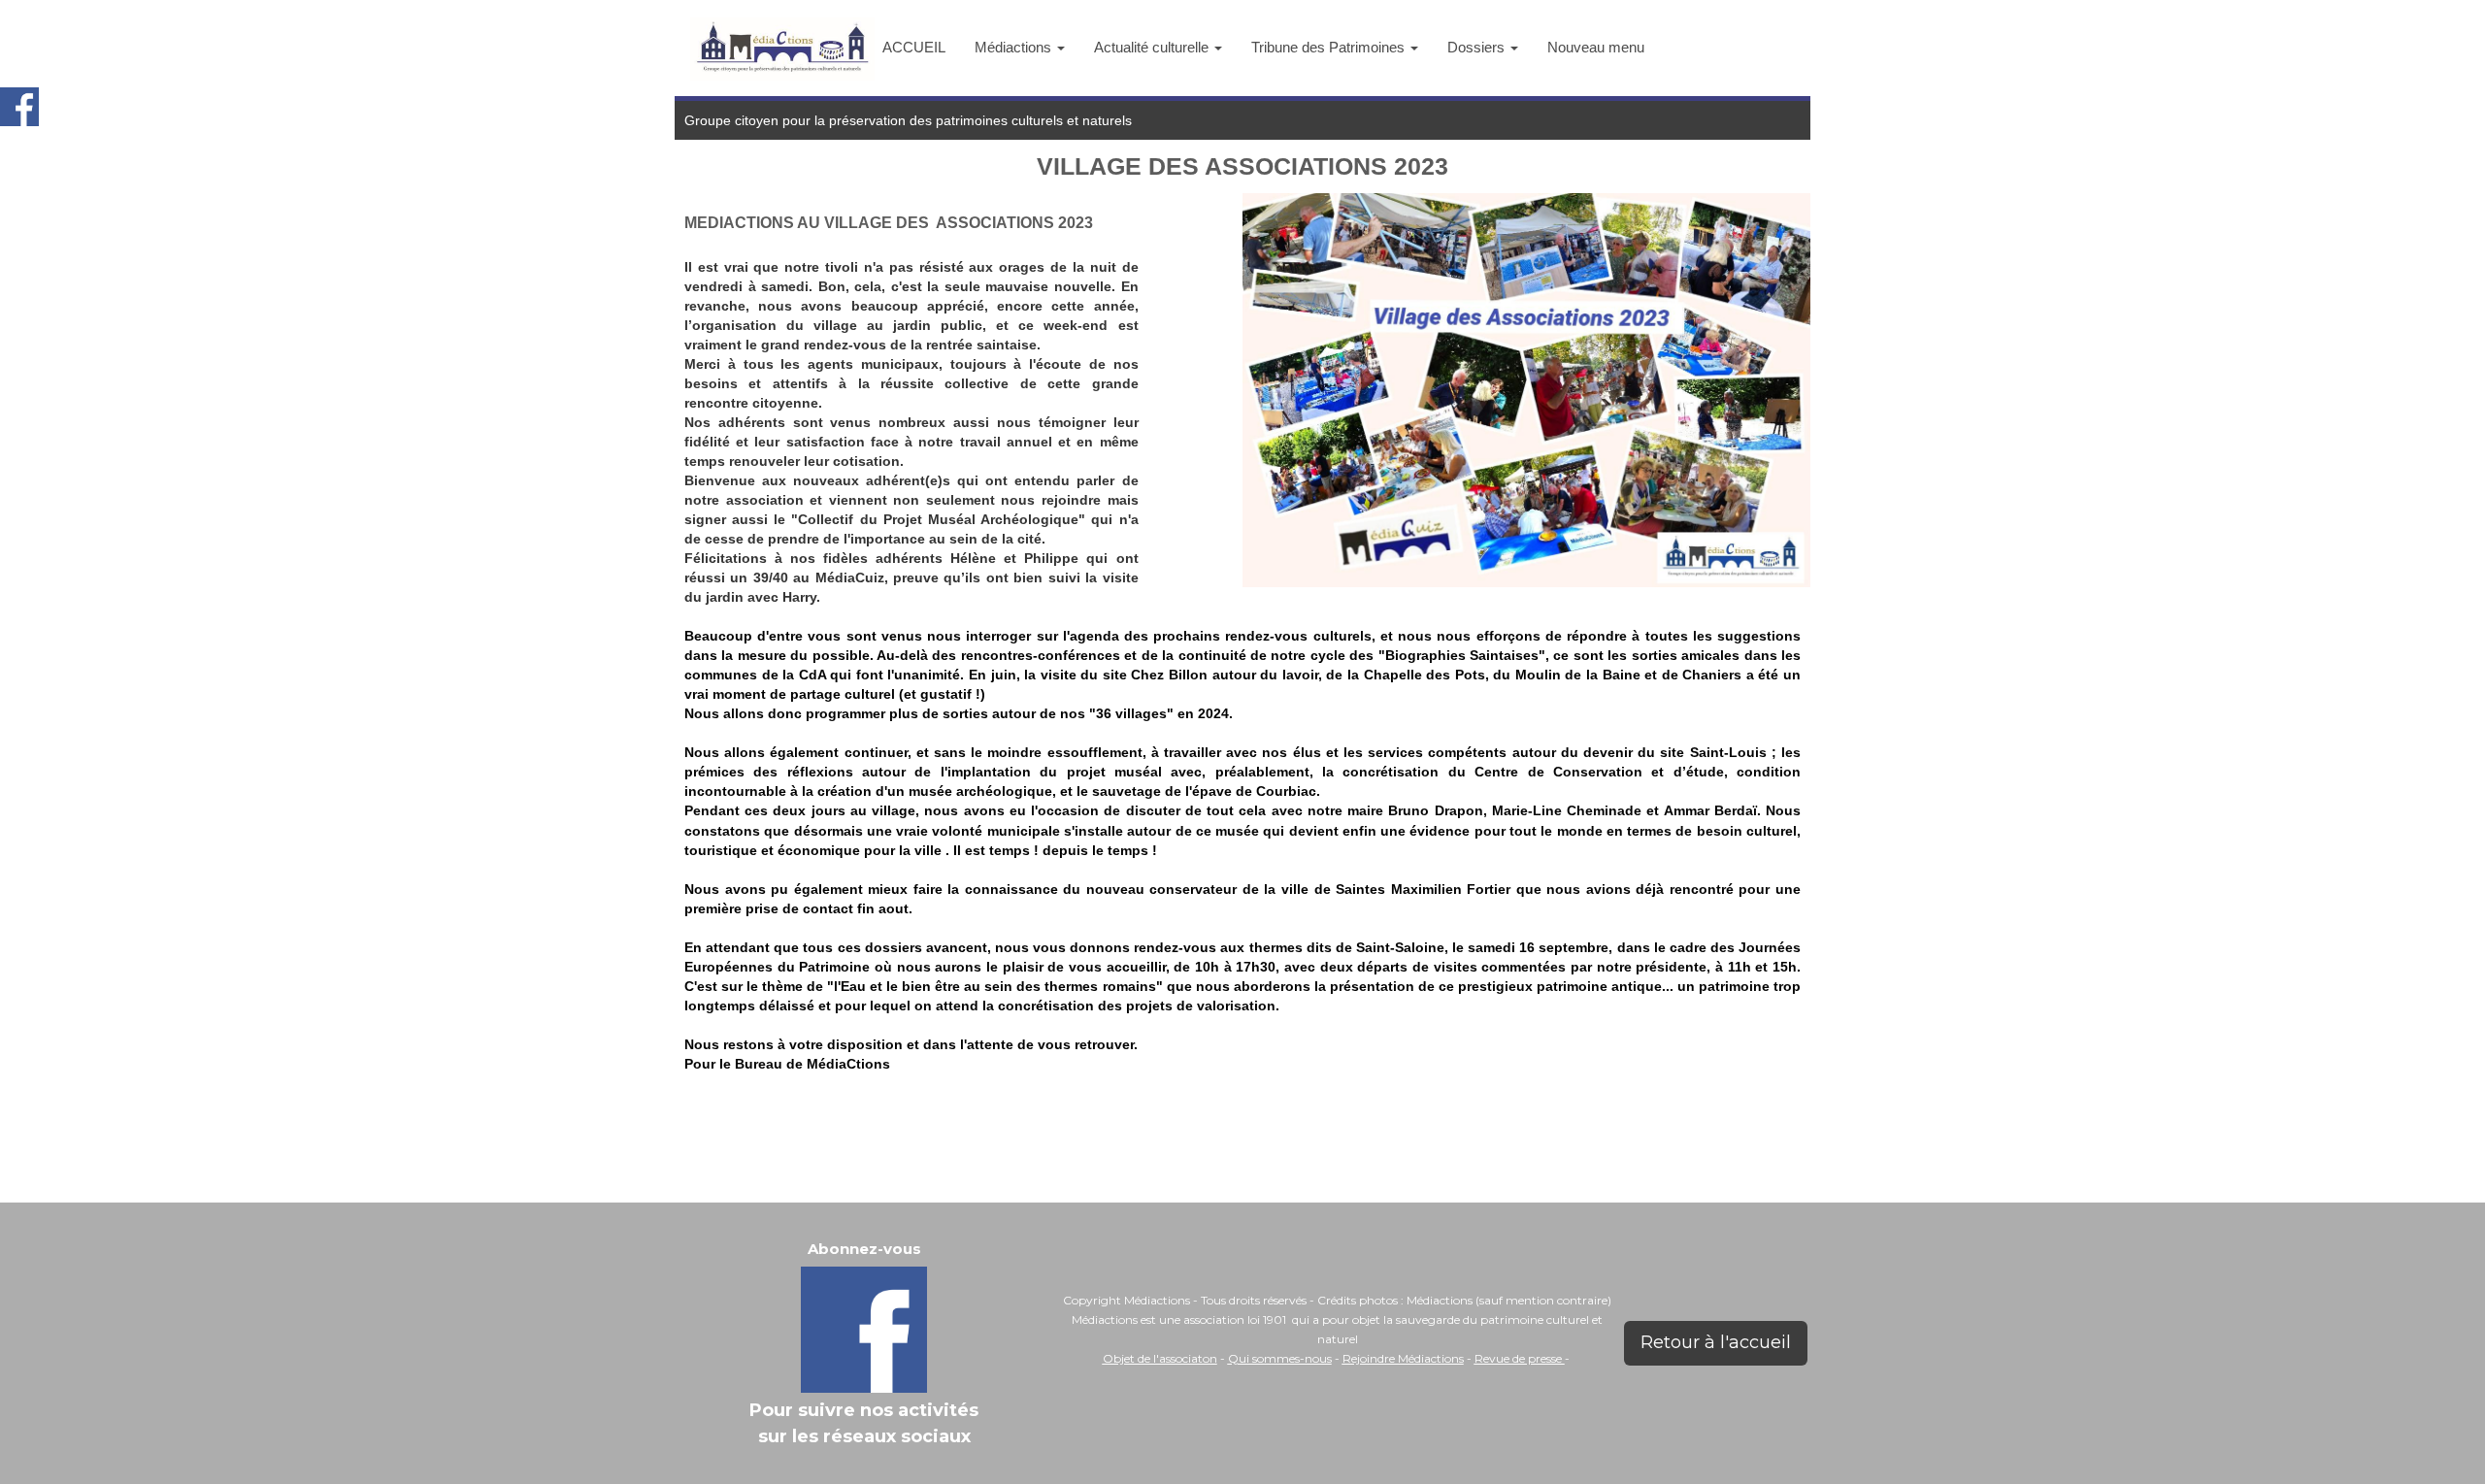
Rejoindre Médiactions (1403, 1358)
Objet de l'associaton (1160, 1358)
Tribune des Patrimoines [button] (1330, 47)
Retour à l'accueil (1716, 1342)
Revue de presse (1520, 1358)
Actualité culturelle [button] (1153, 47)
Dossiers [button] (1478, 47)
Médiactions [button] (1015, 47)
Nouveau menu (1596, 47)
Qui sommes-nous (1280, 1358)
